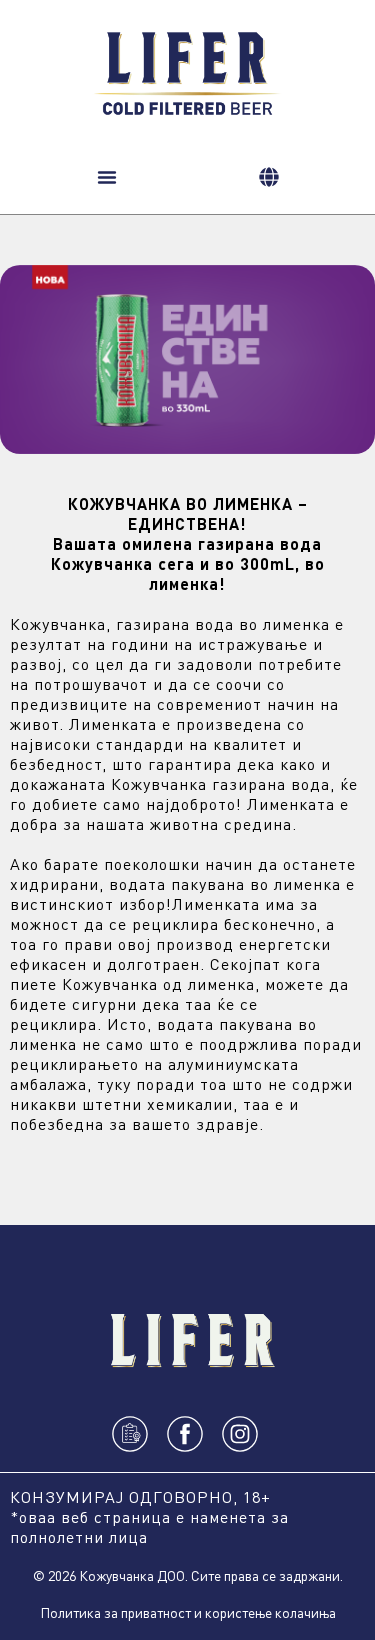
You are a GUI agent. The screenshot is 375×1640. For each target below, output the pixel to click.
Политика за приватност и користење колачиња (188, 1612)
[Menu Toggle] (107, 177)
